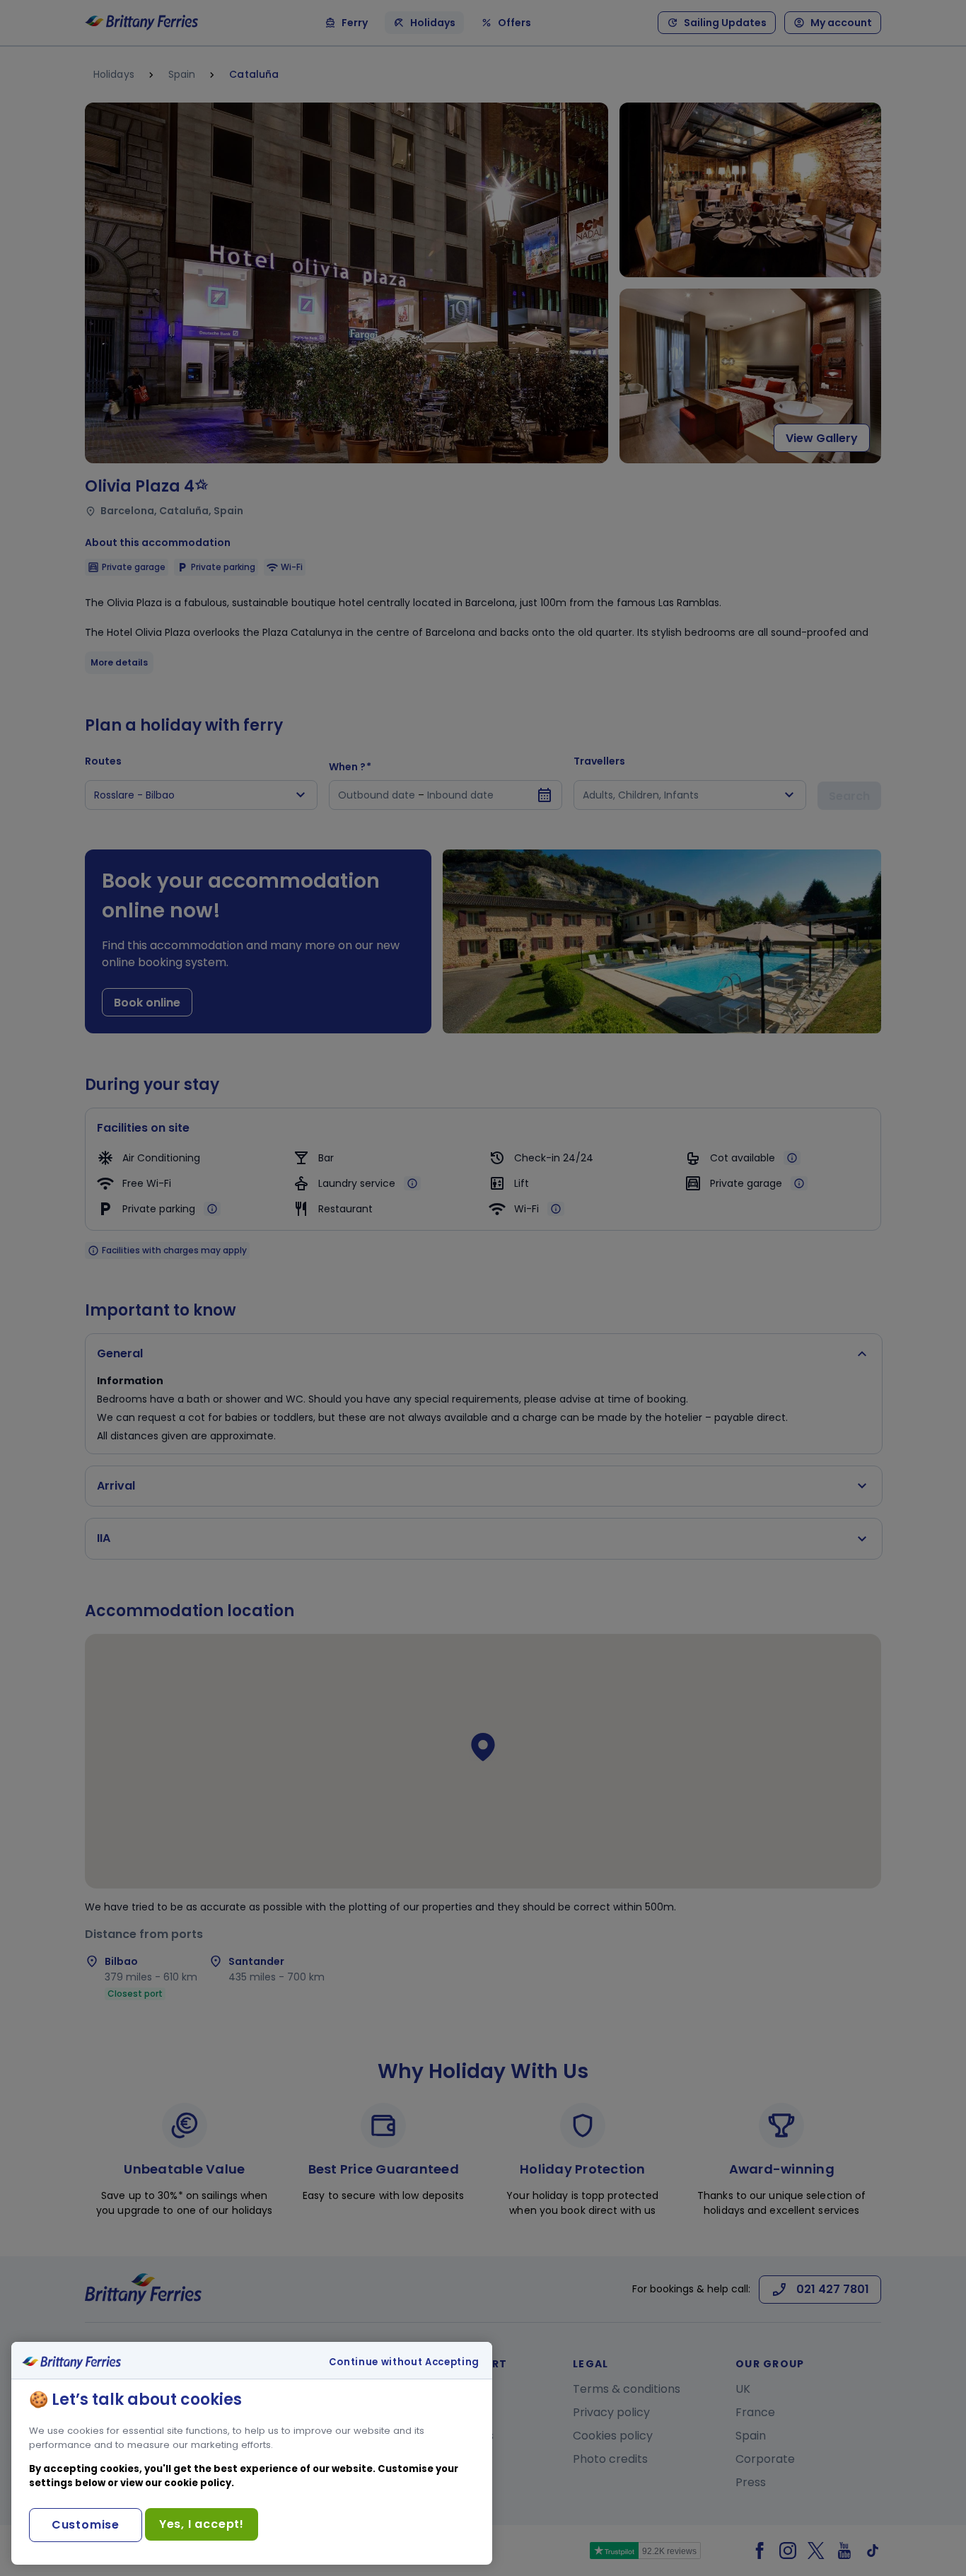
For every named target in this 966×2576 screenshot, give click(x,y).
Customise (86, 2525)
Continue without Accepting (404, 2362)
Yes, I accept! (202, 2524)
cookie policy (198, 2483)
